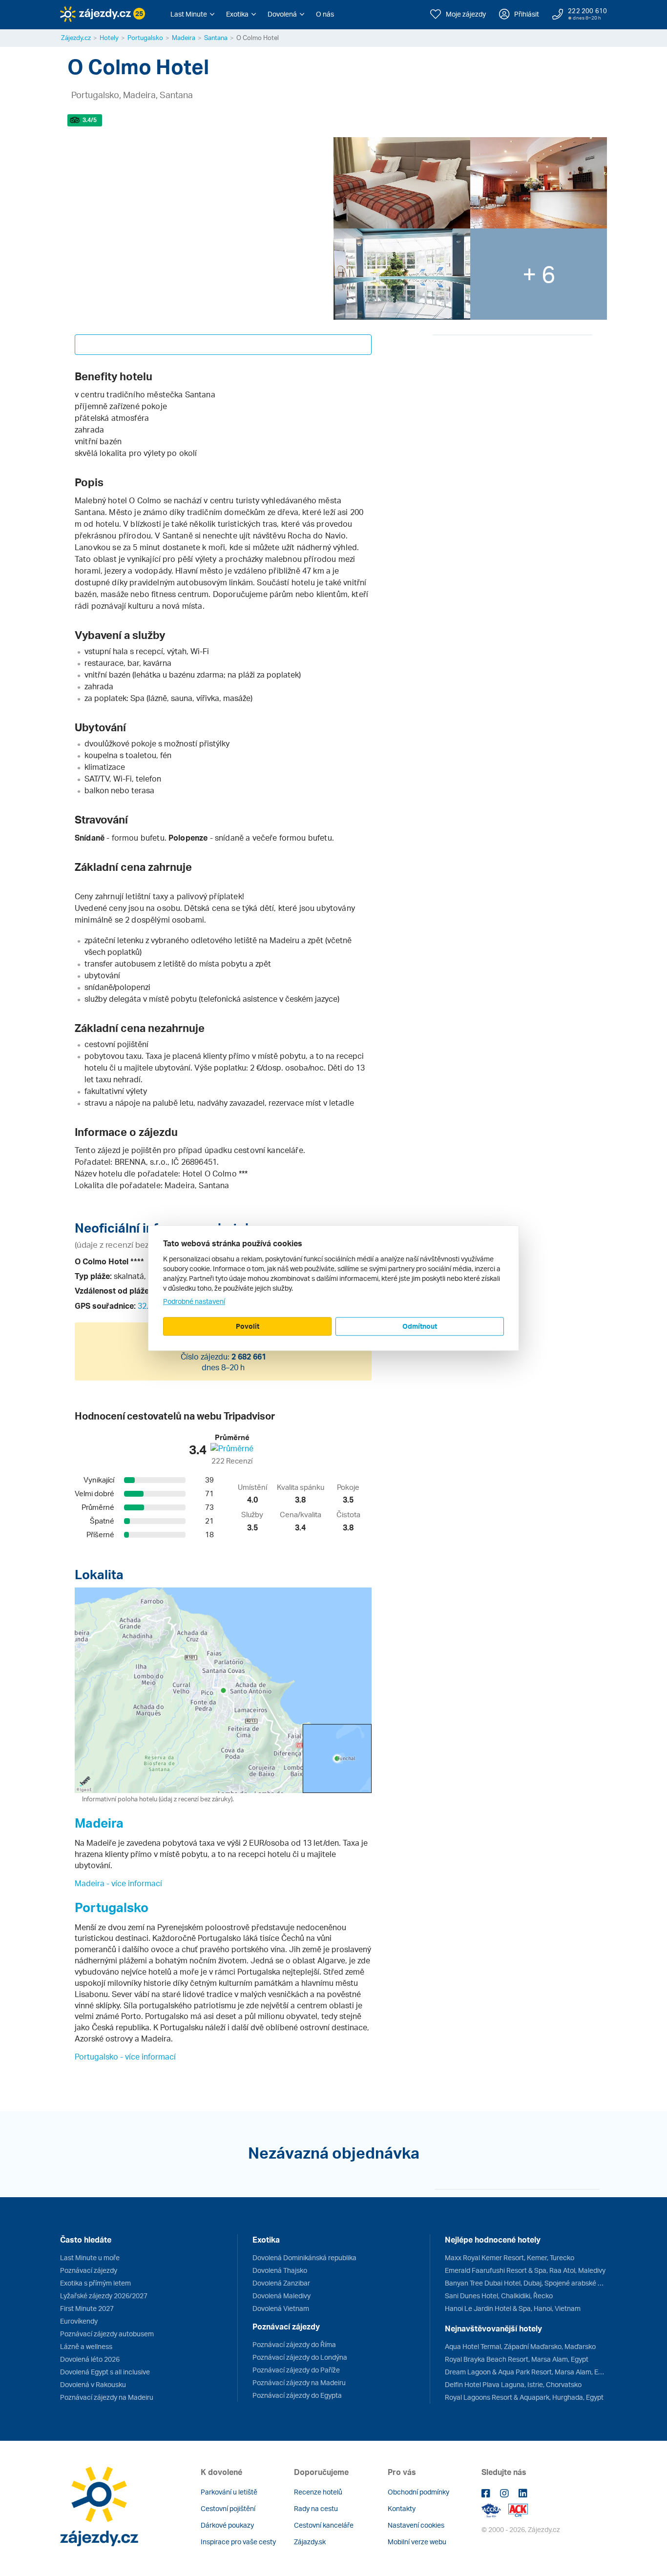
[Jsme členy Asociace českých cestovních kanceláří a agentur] (495, 2509)
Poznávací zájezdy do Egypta (297, 2395)
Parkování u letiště (229, 2492)
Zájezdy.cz (76, 38)
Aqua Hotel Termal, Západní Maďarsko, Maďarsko (520, 2346)
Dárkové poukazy (227, 2525)
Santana (216, 38)
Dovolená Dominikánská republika (304, 2257)
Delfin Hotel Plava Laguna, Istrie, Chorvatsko (513, 2384)
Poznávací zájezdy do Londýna (300, 2357)
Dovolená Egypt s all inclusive (105, 2372)
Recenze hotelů (318, 2492)
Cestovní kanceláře (324, 2525)
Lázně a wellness (86, 2346)
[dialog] (333, 1288)
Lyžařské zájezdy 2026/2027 (104, 2296)
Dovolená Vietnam (281, 2308)
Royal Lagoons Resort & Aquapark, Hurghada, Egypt (524, 2397)
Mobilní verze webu (417, 2542)
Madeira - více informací (118, 1883)
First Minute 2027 (87, 2308)
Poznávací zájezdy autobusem (107, 2334)
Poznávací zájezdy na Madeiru (107, 2397)
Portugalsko (145, 38)
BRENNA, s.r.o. (141, 1162)
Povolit (248, 1326)
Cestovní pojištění (228, 2508)
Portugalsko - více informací (125, 2057)
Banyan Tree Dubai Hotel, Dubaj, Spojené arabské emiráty (526, 2283)
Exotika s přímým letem (95, 2283)
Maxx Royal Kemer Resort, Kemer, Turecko (510, 2257)
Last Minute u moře (90, 2257)
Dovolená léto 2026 (90, 2359)
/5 (90, 120)
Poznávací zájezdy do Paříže (296, 2370)
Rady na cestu (316, 2508)
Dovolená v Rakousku (93, 2384)
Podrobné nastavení (194, 1301)
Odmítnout (420, 1326)
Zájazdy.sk (310, 2542)
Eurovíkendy (79, 2321)
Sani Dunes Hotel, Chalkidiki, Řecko (499, 2296)
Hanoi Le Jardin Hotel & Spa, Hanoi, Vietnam (513, 2308)
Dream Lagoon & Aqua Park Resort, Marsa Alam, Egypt (526, 2372)
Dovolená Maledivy (281, 2296)
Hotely (109, 38)
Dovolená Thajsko (280, 2270)
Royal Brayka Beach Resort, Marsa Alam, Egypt (517, 2359)
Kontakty (402, 2508)
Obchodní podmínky (418, 2492)
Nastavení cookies (416, 2525)
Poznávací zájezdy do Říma (294, 2344)
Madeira (184, 38)
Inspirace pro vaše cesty (238, 2542)
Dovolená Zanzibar (281, 2283)
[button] (192, 14)
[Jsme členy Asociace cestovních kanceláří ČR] (518, 2509)
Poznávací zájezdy (89, 2270)
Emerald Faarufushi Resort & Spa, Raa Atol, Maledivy (525, 2270)
